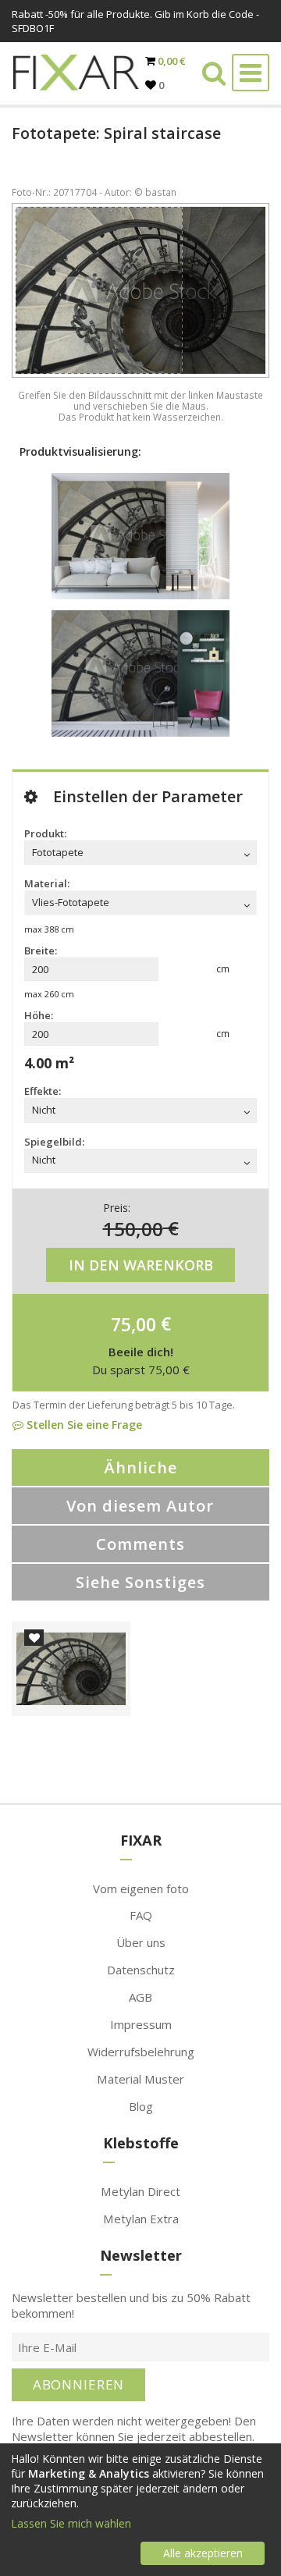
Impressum (141, 2024)
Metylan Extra (141, 2219)
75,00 (133, 1324)
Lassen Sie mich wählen (71, 2523)
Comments (140, 1544)
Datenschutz (141, 1970)
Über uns (141, 1942)
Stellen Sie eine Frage (83, 1425)
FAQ (141, 1915)
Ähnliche (140, 1467)
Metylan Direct (140, 2191)
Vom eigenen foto (141, 1888)
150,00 (133, 1228)
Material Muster (140, 2079)
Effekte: (43, 1091)
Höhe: (39, 1015)
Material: (47, 883)
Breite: (41, 950)
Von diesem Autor (140, 1506)
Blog (141, 2106)
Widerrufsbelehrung (141, 2052)
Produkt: (45, 833)
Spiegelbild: (54, 1142)
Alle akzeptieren (203, 2553)
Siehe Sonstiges (140, 1582)
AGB (140, 1997)
